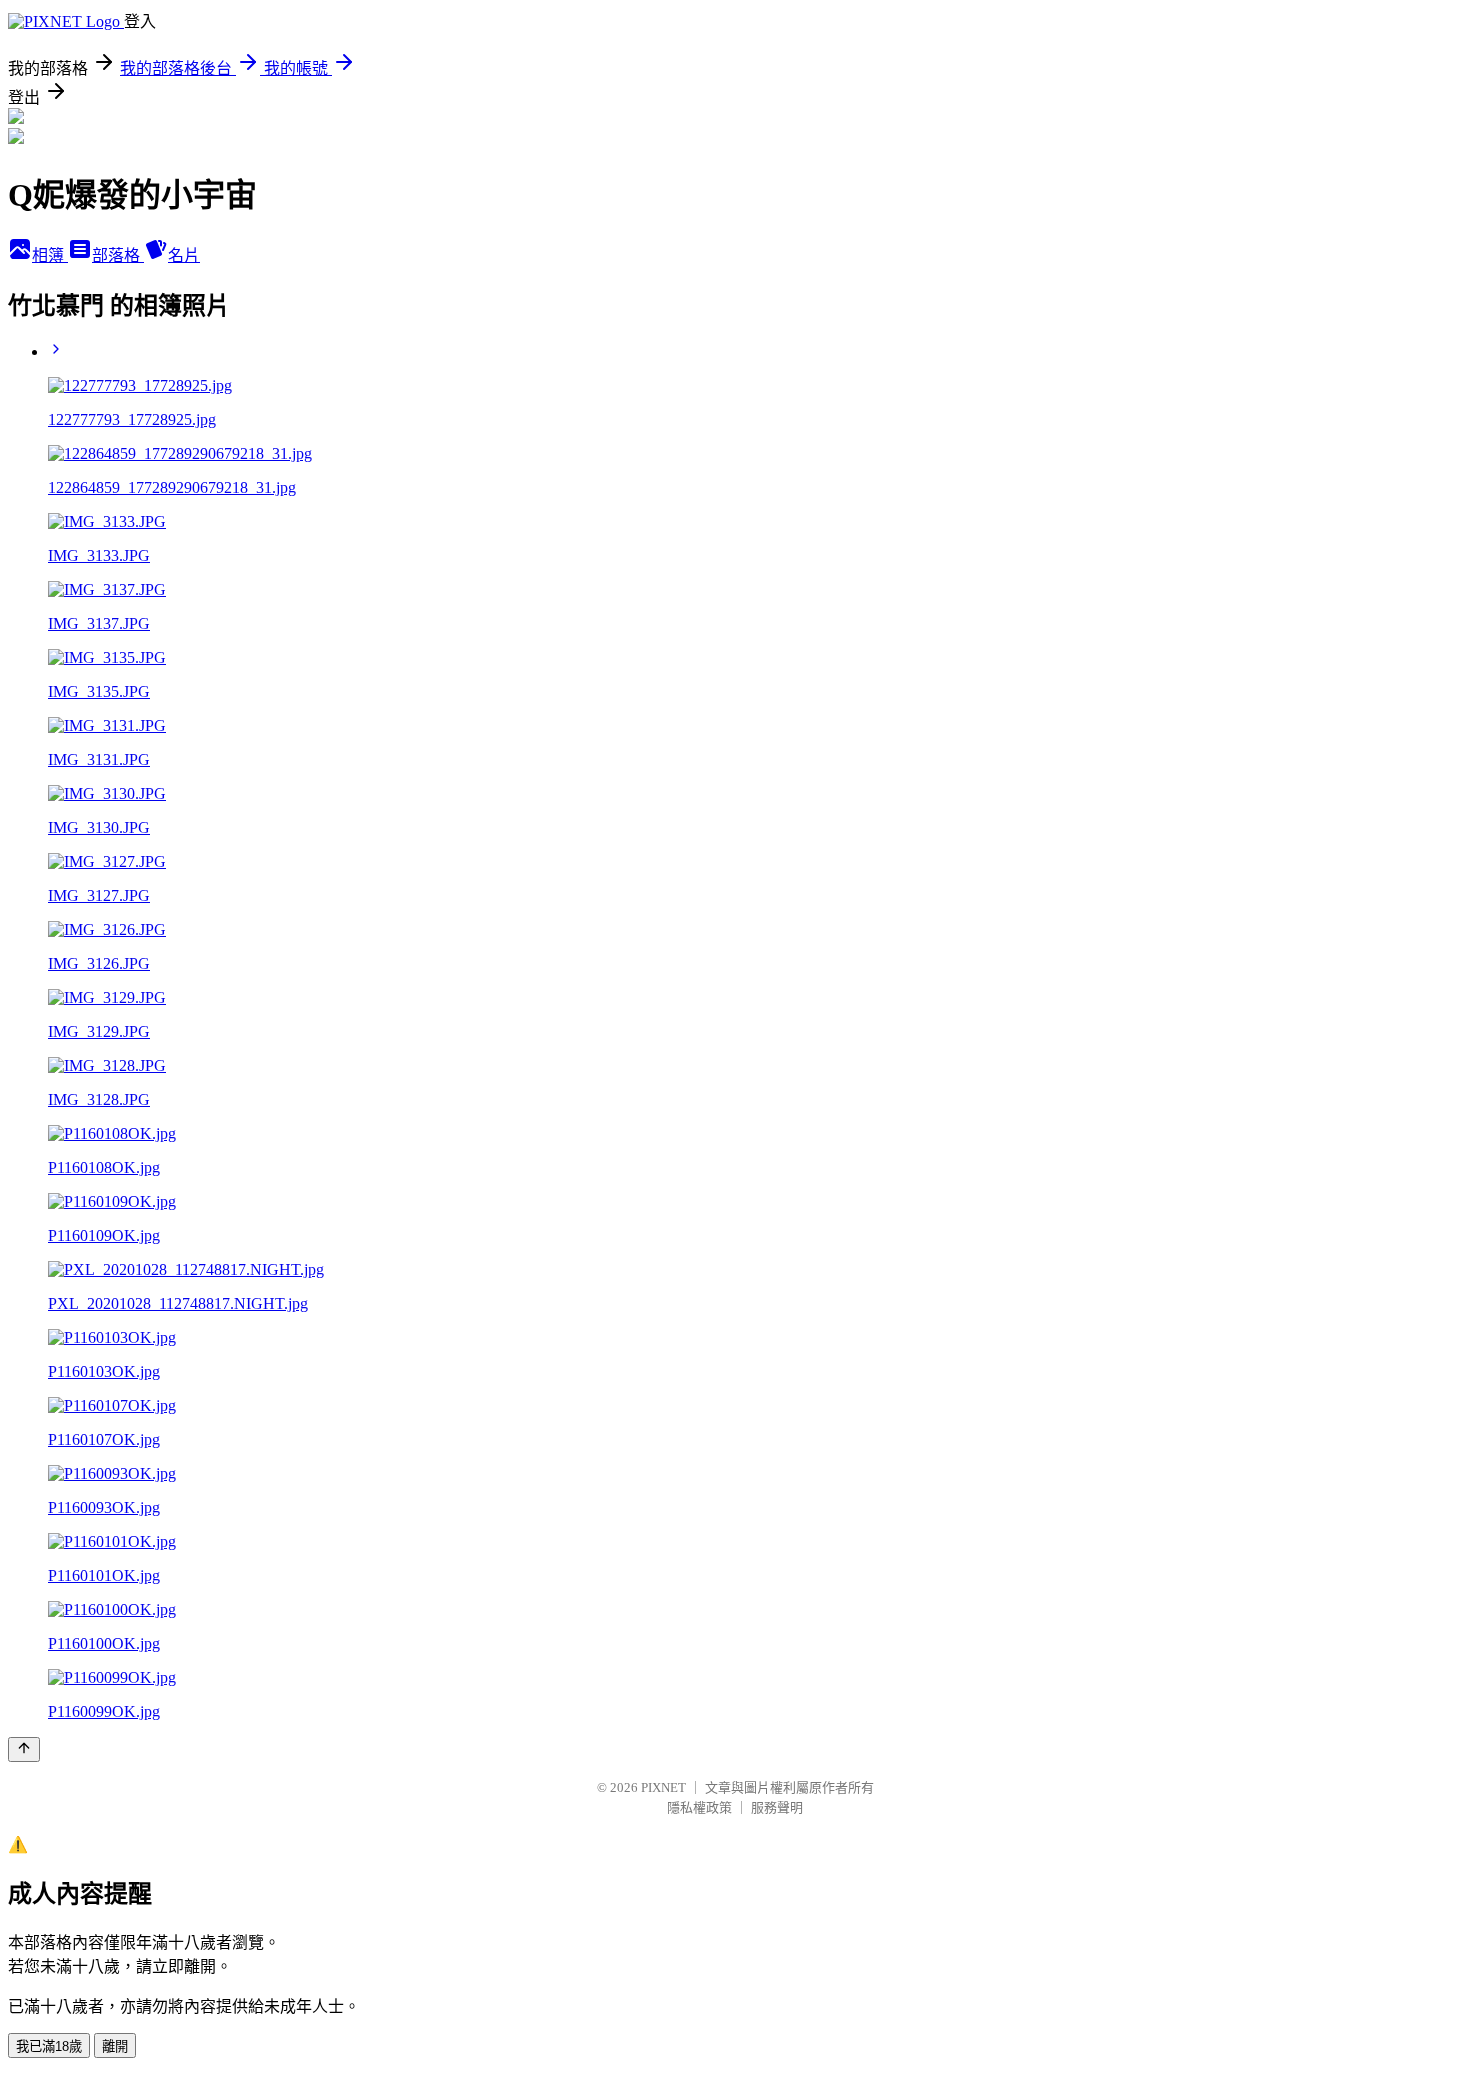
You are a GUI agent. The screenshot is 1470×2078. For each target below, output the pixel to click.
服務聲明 (777, 1807)
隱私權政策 (699, 1807)
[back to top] (24, 1749)
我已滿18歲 (49, 2046)
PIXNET (663, 1787)
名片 (184, 255)
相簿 (50, 255)
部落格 (118, 255)
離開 (115, 2046)
